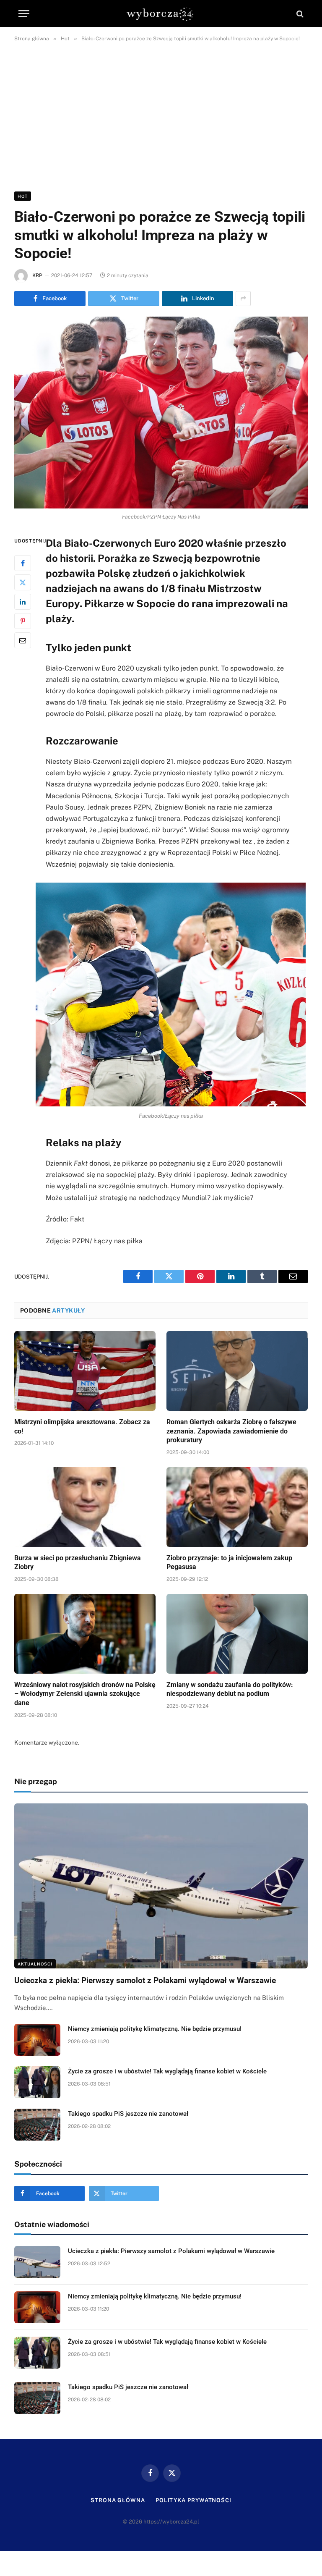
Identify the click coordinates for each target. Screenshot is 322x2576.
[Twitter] (23, 582)
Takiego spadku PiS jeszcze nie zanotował (128, 2114)
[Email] (23, 640)
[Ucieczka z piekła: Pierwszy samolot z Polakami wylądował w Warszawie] (161, 1886)
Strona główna (118, 2500)
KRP (37, 275)
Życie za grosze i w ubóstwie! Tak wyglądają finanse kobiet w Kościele (167, 2071)
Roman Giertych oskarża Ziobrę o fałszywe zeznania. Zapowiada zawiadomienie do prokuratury (231, 1431)
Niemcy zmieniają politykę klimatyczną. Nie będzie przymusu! (155, 2029)
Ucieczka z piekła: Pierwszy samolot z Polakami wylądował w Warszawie (145, 1980)
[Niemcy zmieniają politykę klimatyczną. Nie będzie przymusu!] (37, 2040)
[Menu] (24, 14)
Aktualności (35, 1964)
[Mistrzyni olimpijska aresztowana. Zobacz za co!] (85, 1371)
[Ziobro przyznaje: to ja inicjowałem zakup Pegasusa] (237, 1507)
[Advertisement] (161, 115)
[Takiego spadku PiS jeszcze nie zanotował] (37, 2125)
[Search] (299, 14)
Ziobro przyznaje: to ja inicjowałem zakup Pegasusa (229, 1563)
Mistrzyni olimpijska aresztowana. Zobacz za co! (82, 1427)
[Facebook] (23, 563)
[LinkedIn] (23, 602)
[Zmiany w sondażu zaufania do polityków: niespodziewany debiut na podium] (237, 1634)
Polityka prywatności (193, 2500)
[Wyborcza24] (161, 14)
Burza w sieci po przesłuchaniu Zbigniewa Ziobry (78, 1563)
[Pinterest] (23, 621)
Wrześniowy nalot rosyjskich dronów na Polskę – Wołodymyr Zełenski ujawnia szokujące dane (85, 1694)
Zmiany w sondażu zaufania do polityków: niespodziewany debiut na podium (230, 1689)
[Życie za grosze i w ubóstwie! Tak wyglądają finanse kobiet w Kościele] (37, 2082)
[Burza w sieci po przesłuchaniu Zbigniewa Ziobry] (85, 1507)
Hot (23, 196)
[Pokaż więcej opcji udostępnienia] (243, 299)
